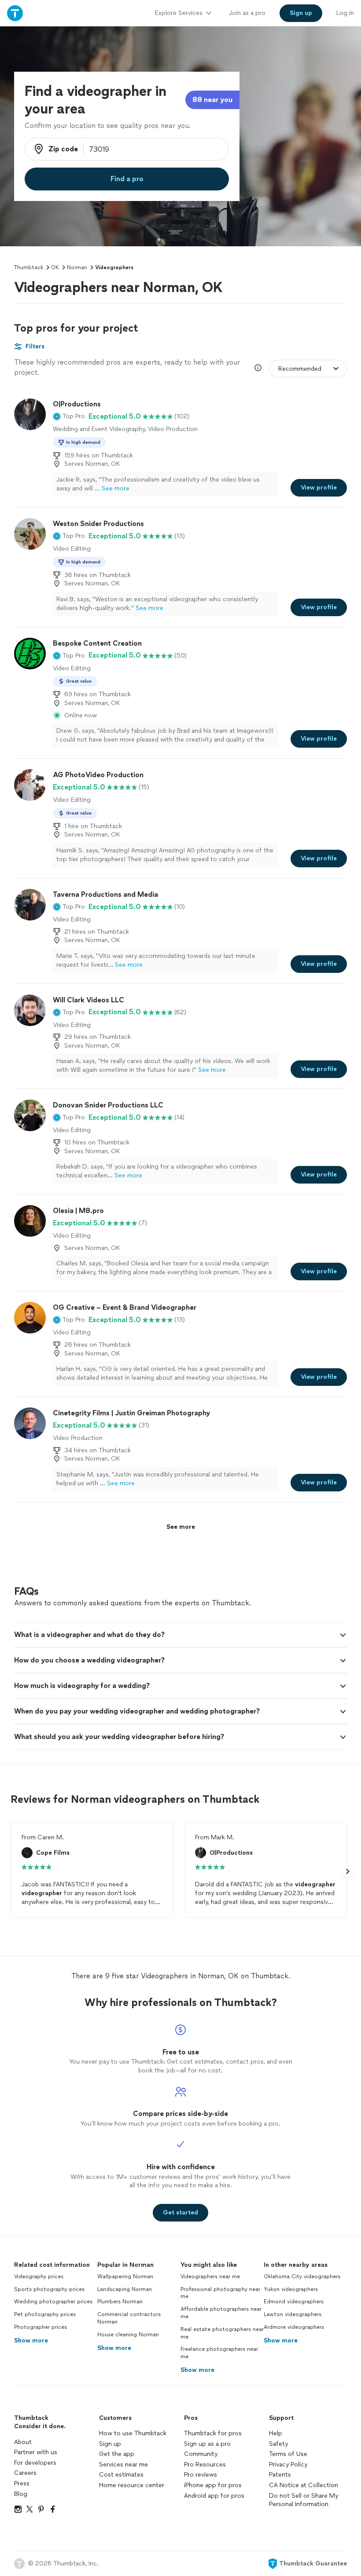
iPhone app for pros (213, 2485)
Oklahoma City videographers (302, 2276)
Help (276, 2433)
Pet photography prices (45, 2314)
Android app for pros (214, 2496)
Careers (25, 2473)
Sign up (110, 2444)
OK (55, 267)
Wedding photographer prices (53, 2302)
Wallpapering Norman (125, 2276)
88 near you (212, 100)
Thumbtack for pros (213, 2433)
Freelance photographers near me (219, 2353)
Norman (77, 267)
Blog (21, 2494)
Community (201, 2454)
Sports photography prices (49, 2289)
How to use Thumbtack (133, 2433)
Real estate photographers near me (222, 2333)
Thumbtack (29, 267)
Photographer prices (41, 2327)
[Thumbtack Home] (15, 13)
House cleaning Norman (128, 2335)
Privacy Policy (288, 2465)
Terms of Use (288, 2454)
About (23, 2442)
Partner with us (36, 2452)
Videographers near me (210, 2276)
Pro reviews (201, 2475)
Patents (280, 2475)
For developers (35, 2463)
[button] (69, 417)
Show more (31, 2340)
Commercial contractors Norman (129, 2318)
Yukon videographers (291, 2289)
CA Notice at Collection (304, 2485)
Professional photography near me (220, 2293)
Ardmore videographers (294, 2327)
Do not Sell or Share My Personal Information (304, 2500)
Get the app (117, 2454)
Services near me (123, 2465)
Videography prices (39, 2276)
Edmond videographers (294, 2302)
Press (22, 2483)
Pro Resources (205, 2465)
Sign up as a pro (207, 2444)
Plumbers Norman (120, 2302)
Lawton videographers (293, 2314)
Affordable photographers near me (221, 2313)
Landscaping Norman (125, 2289)
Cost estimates (121, 2475)
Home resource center (132, 2485)
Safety (278, 2444)
